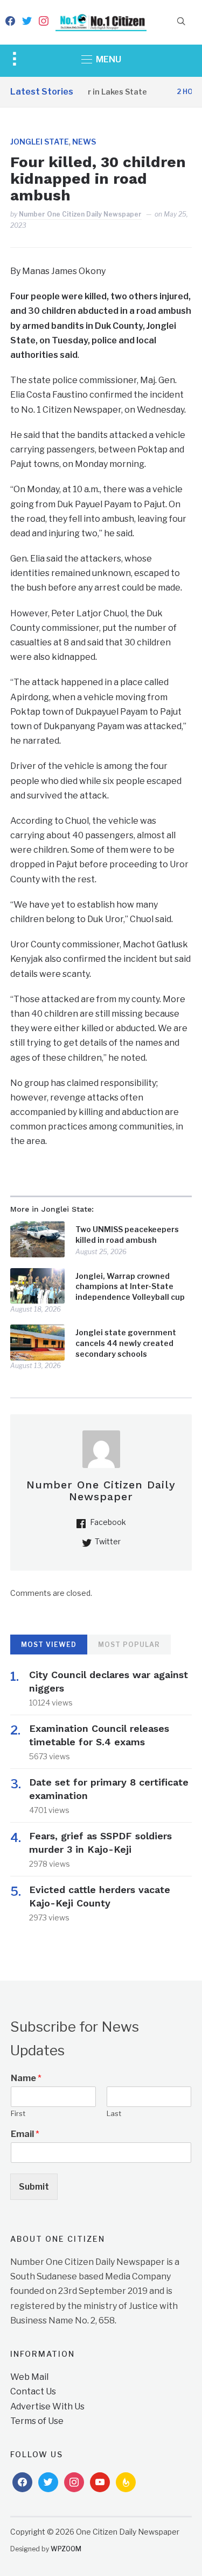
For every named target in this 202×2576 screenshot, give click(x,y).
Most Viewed (49, 1645)
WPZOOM (66, 2549)
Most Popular (129, 1645)
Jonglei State (40, 142)
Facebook (108, 1522)
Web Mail (29, 2377)
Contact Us (33, 2391)
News (84, 142)
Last (114, 2113)
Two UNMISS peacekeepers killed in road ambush (127, 1235)
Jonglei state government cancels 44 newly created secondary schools (126, 1343)
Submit (34, 2187)
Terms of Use (37, 2421)
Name (26, 2078)
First (18, 2113)
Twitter (108, 1541)
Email (25, 2134)
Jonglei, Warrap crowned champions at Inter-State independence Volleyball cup (130, 1286)
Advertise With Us (47, 2406)
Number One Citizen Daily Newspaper (80, 214)
